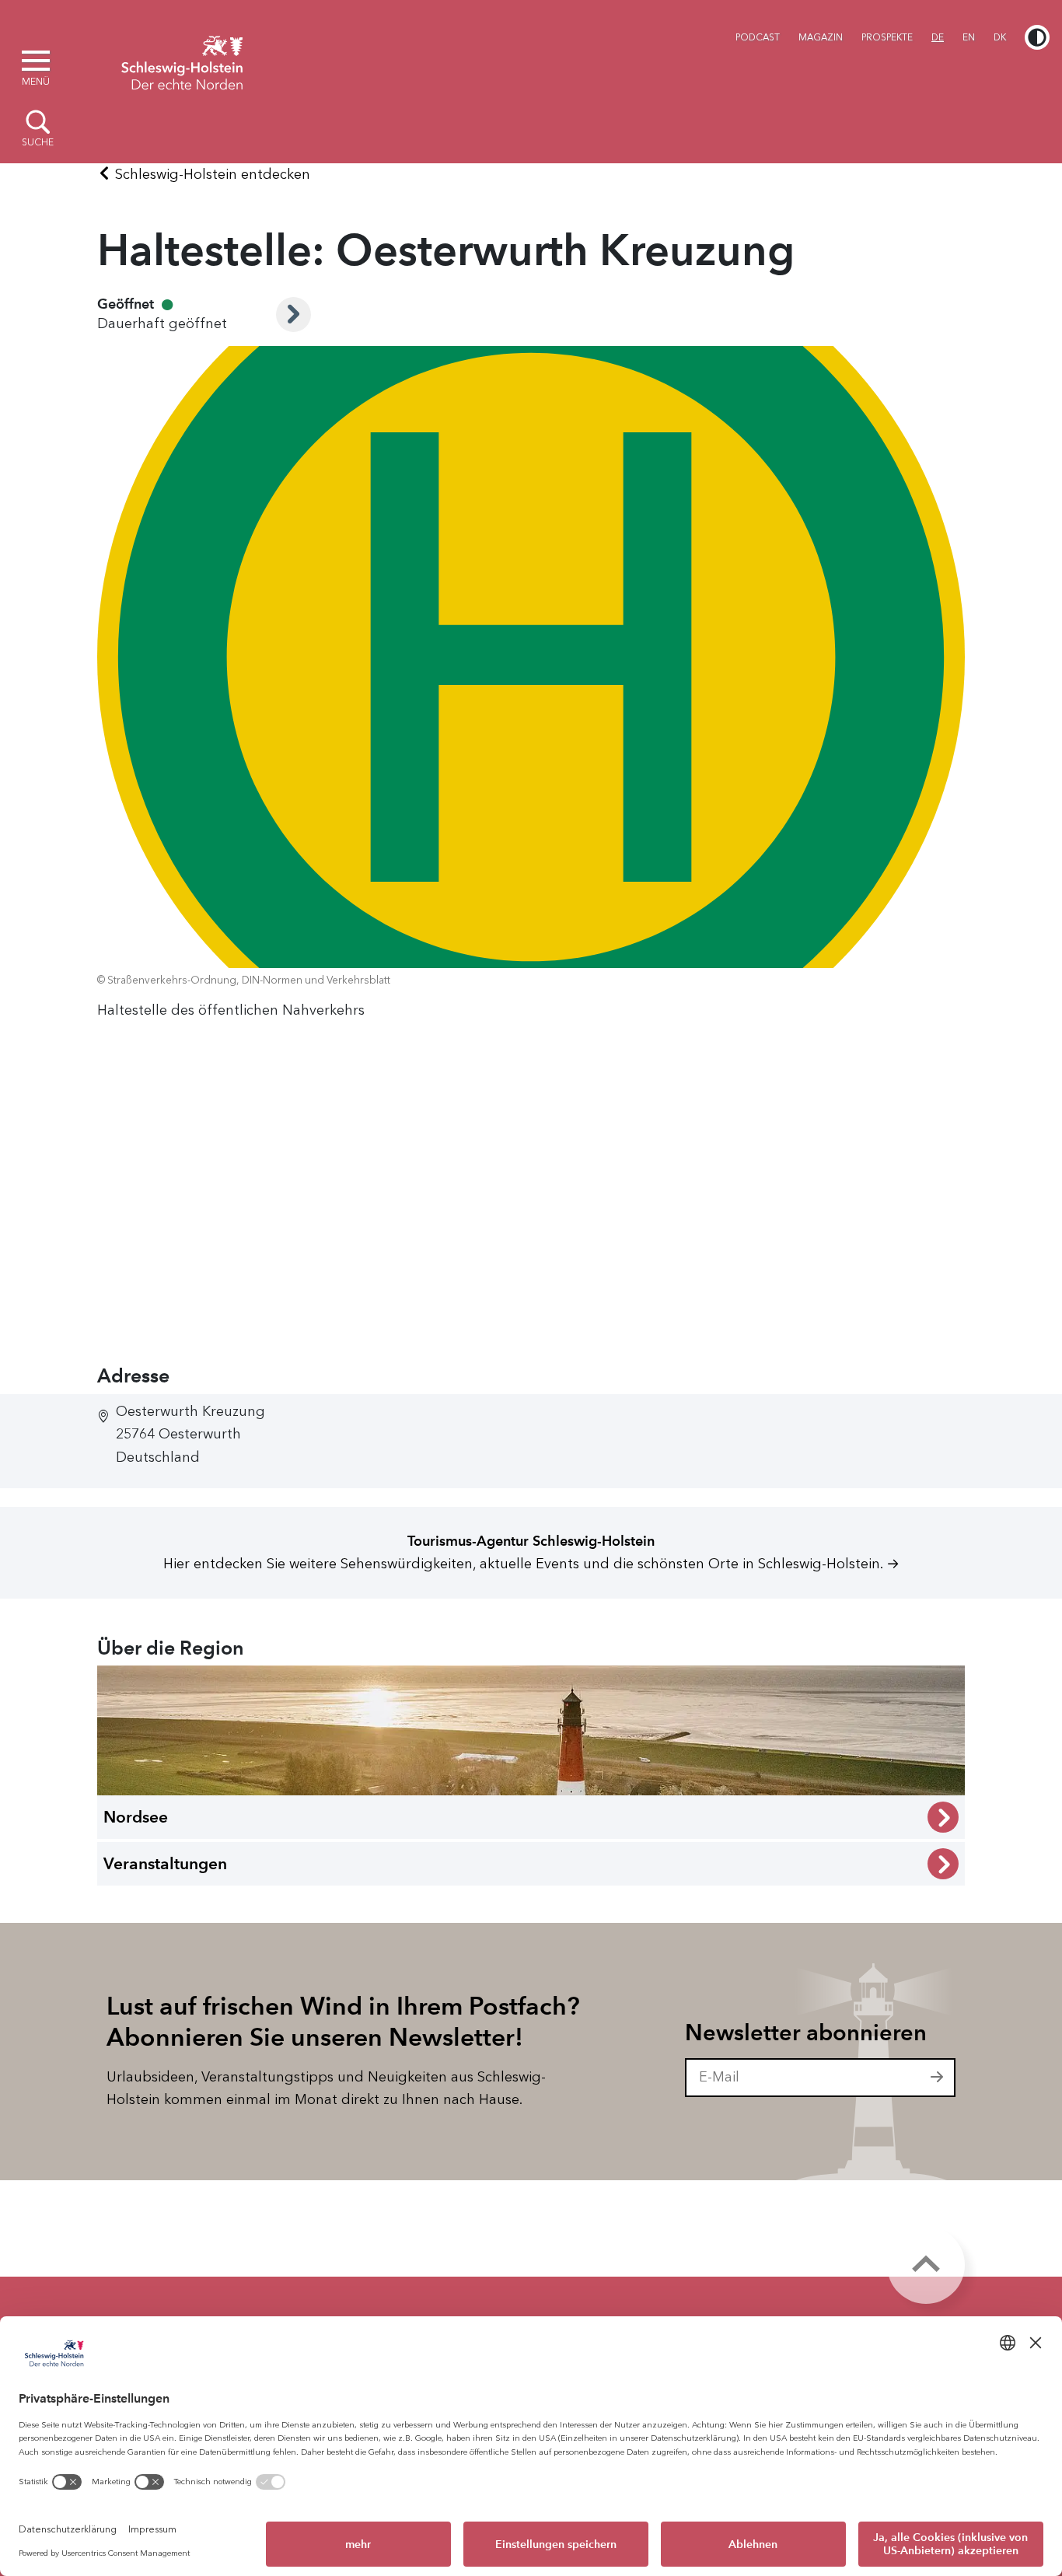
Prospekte (887, 37)
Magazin (821, 37)
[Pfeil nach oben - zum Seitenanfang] (926, 2265)
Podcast (758, 37)
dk (1000, 37)
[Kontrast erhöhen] (1037, 37)
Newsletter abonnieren (806, 2032)
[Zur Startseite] (182, 61)
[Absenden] (938, 2078)
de (938, 37)
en (969, 37)
